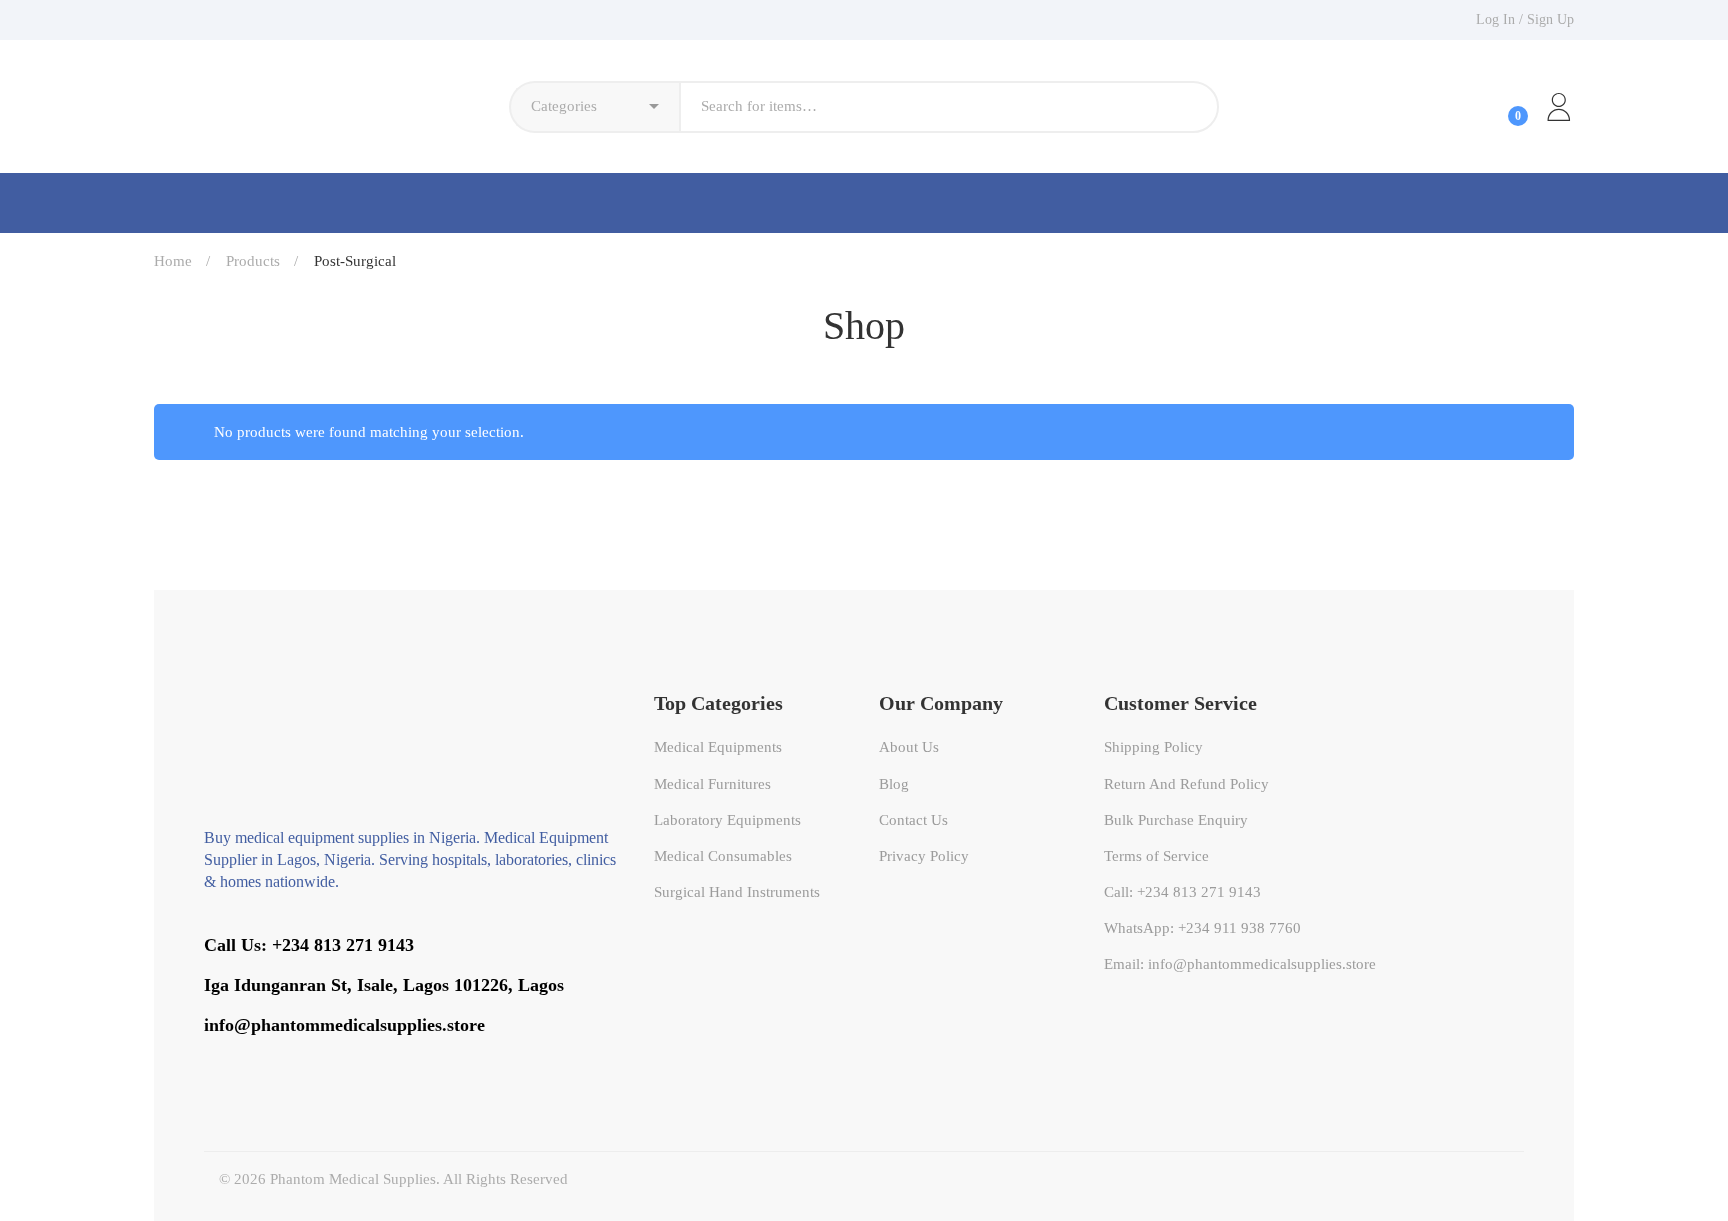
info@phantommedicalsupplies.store (344, 1025)
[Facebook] (233, 1060)
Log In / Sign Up (1525, 19)
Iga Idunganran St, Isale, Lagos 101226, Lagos (384, 985)
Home (173, 261)
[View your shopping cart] (1501, 107)
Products (253, 261)
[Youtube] (291, 1060)
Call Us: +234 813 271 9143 (309, 945)
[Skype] (262, 1060)
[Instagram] (320, 1060)
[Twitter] (204, 1060)
